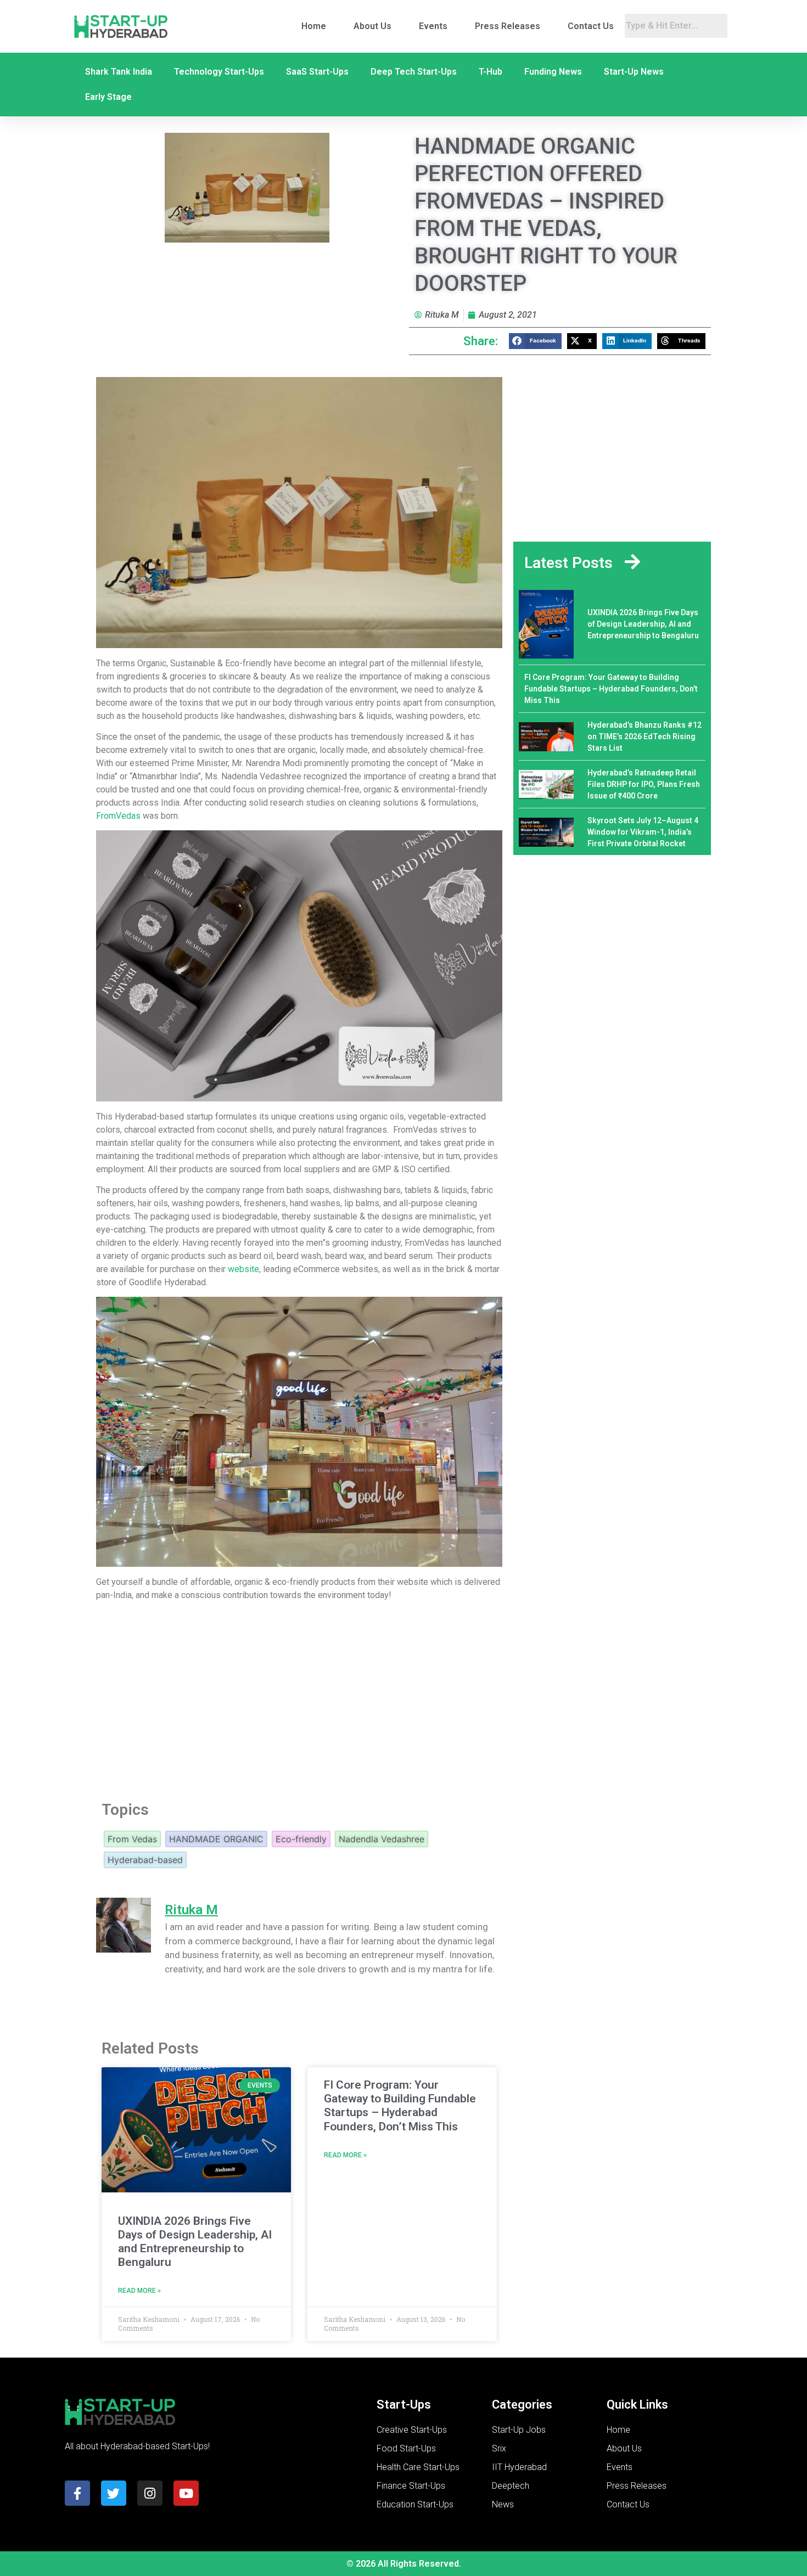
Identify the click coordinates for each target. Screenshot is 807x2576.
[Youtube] (186, 2493)
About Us (372, 26)
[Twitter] (114, 2493)
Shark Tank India (119, 72)
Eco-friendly (301, 1839)
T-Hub (491, 72)
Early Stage (108, 97)
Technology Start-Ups (219, 72)
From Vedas (132, 1839)
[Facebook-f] (77, 2493)
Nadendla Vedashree (382, 1839)
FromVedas (118, 816)
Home (314, 26)
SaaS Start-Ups (317, 72)
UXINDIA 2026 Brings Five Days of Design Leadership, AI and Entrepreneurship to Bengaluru (195, 2242)
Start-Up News (634, 72)
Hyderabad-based (145, 1860)
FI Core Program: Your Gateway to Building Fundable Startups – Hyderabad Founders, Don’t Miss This (400, 2106)
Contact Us (591, 26)
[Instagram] (150, 2493)
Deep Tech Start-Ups (414, 72)
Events (433, 26)
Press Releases (508, 26)
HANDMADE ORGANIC (216, 1839)
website (243, 1269)
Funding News (553, 72)
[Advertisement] (299, 1698)
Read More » (139, 2291)
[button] (535, 341)
